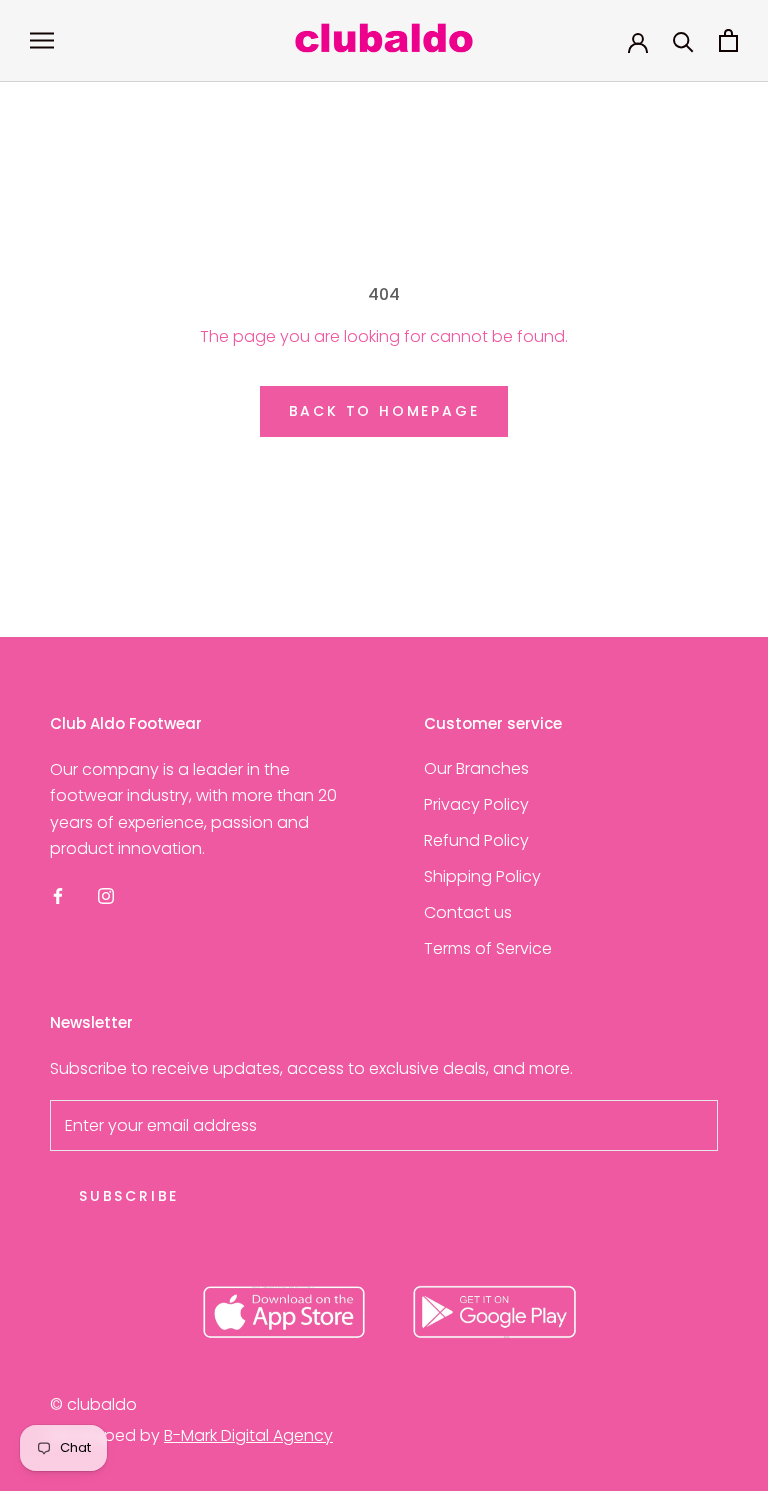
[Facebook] (58, 896)
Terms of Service (488, 948)
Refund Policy (476, 840)
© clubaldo (93, 1404)
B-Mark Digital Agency (248, 1435)
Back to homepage (384, 411)
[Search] (683, 40)
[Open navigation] (42, 40)
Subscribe (129, 1196)
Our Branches (476, 768)
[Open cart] (728, 40)
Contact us (468, 912)
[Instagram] (106, 896)
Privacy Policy (476, 804)
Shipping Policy (482, 876)
